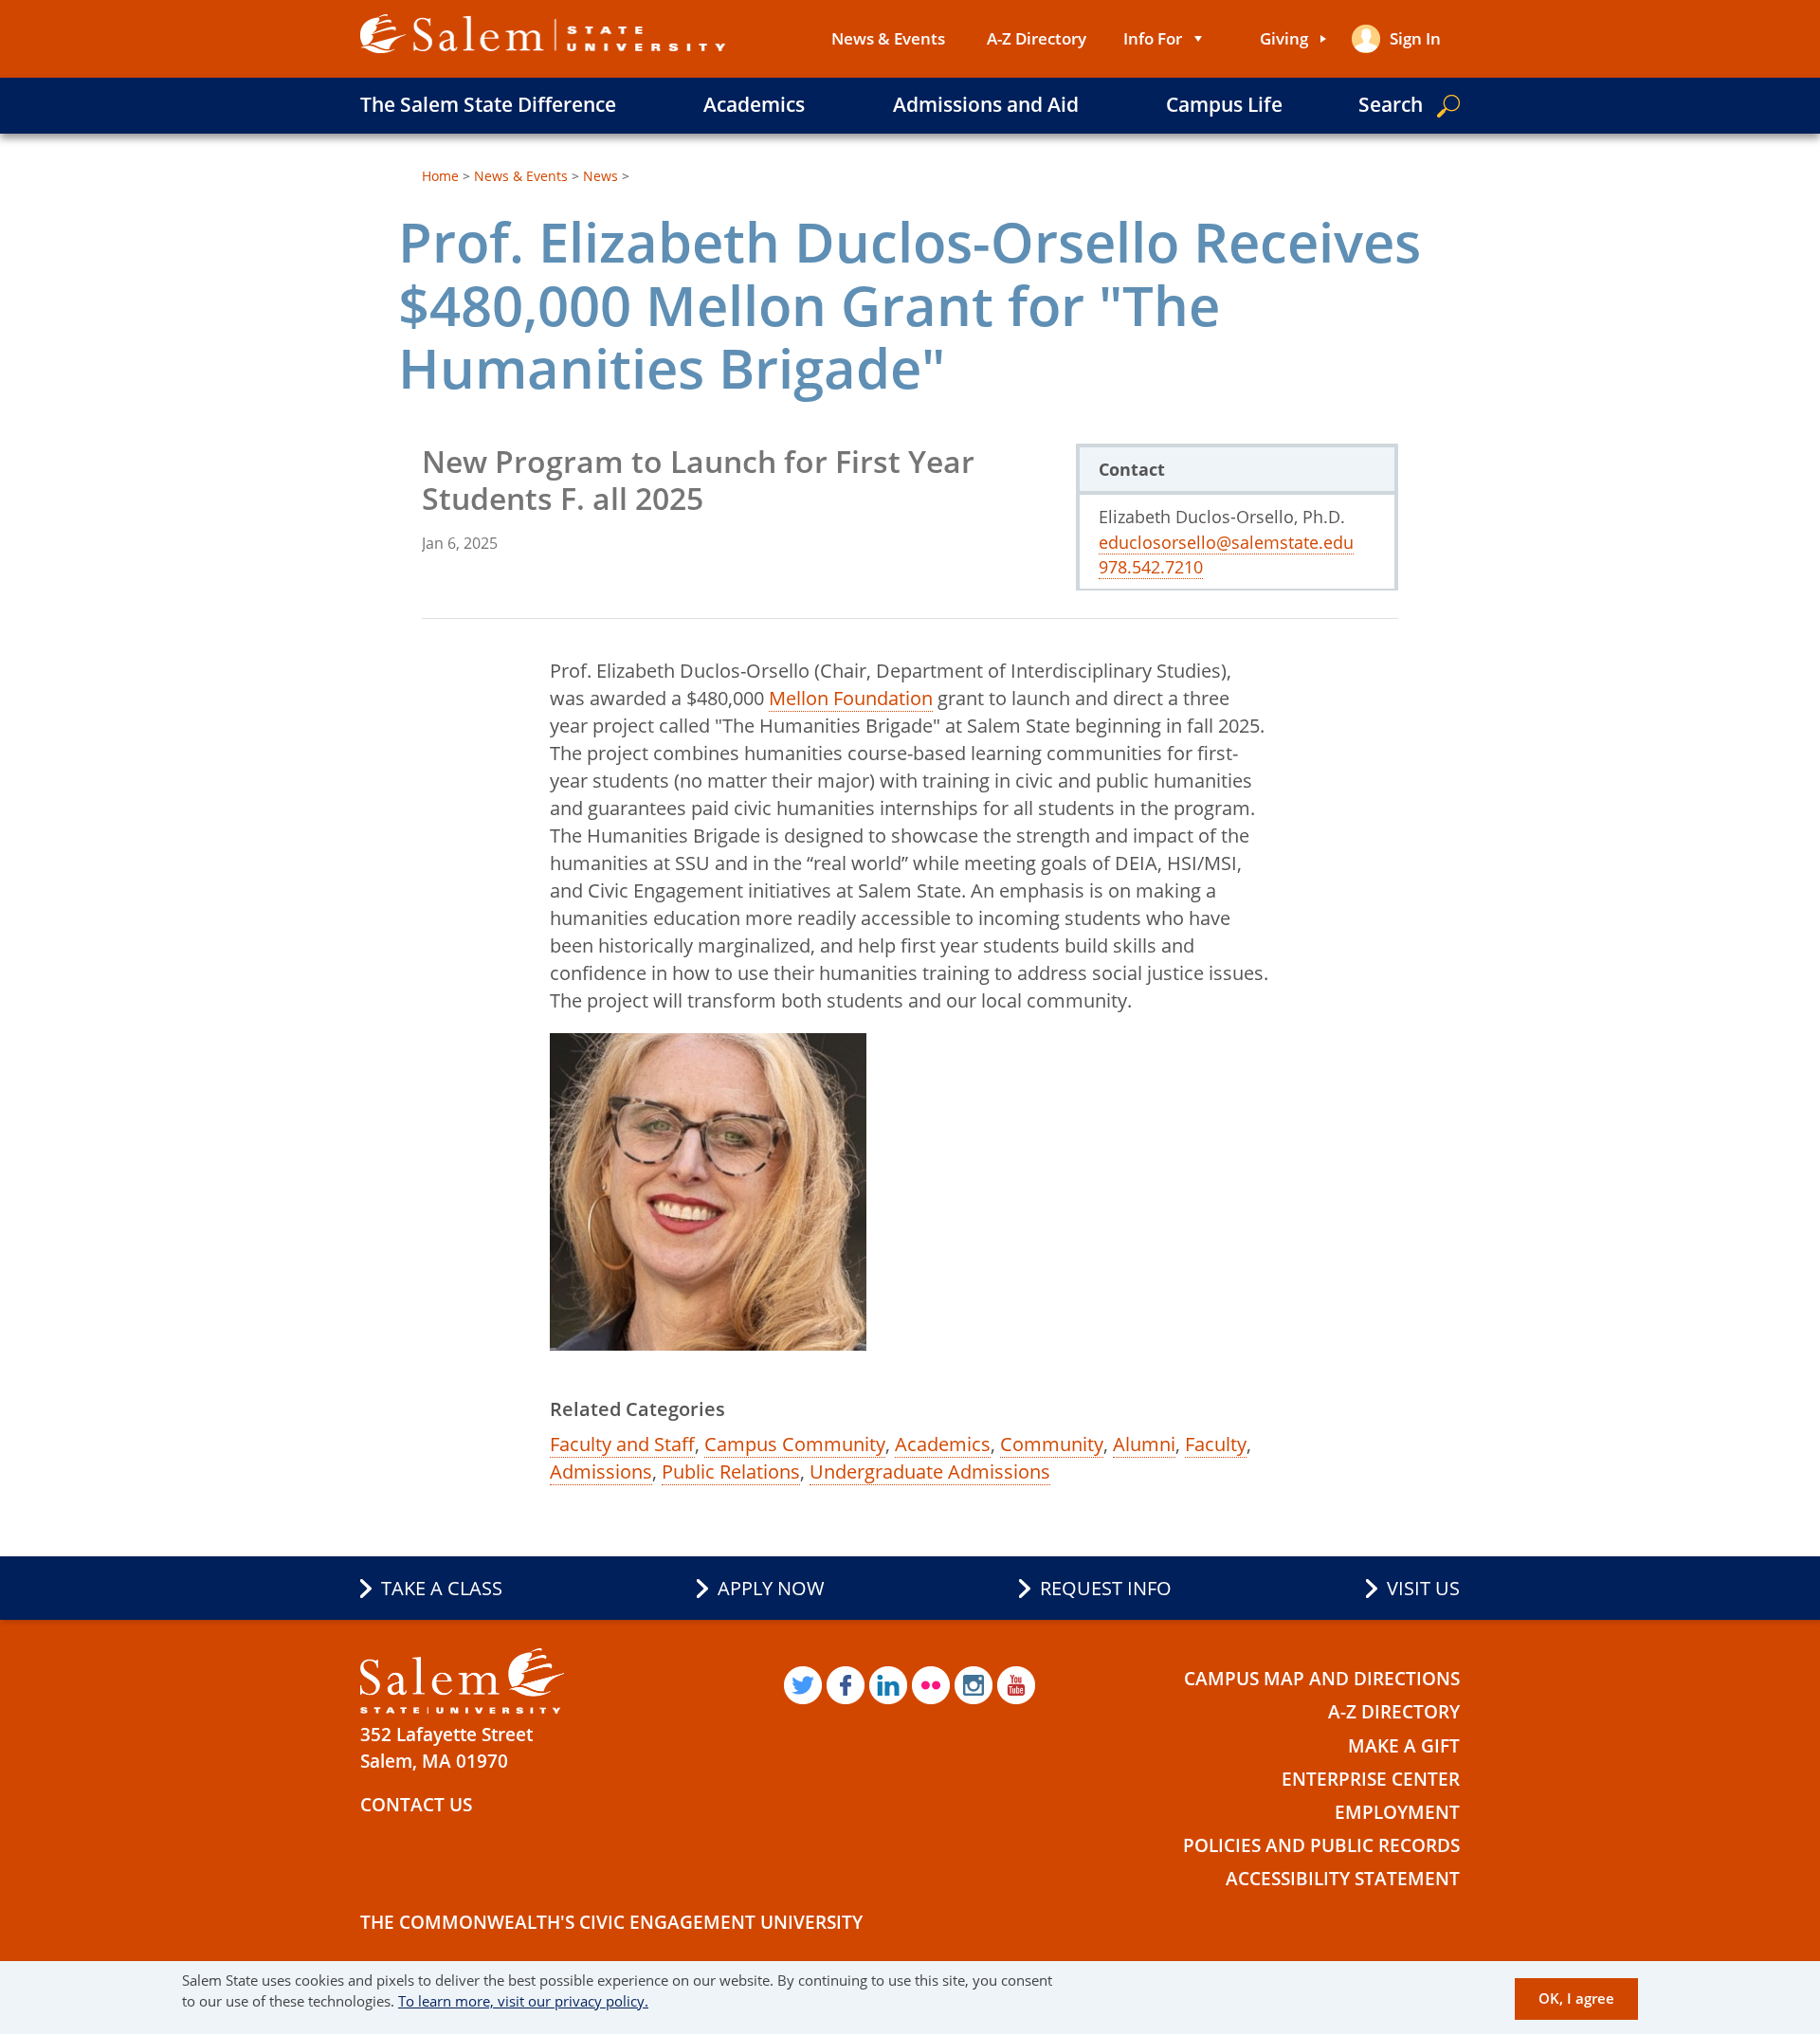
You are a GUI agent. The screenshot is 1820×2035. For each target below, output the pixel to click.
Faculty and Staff (622, 1444)
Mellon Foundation (851, 698)
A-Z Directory (1037, 38)
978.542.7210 (1151, 567)
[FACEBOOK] (846, 1685)
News (601, 176)
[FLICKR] (931, 1685)
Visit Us (1423, 1588)
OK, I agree (1576, 1999)
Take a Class (442, 1588)
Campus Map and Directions (1322, 1679)
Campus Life (1224, 104)
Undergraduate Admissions (930, 1472)
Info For (1153, 38)
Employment (1397, 1812)
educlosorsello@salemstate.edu (1226, 542)
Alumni (1144, 1444)
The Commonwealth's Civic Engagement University (611, 1922)
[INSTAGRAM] (974, 1685)
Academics (754, 104)
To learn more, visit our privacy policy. (523, 2002)
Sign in (1415, 38)
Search (1391, 104)
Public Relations (731, 1472)
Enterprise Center (1371, 1779)
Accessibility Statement (1343, 1879)
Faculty (1216, 1444)
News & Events (888, 38)
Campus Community (795, 1444)
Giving (1284, 38)
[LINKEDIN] (888, 1685)
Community (1052, 1444)
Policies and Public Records (1321, 1845)
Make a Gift (1404, 1746)
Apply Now (771, 1588)
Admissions (601, 1472)
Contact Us (416, 1805)
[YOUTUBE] (1016, 1685)
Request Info (1106, 1588)
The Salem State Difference (488, 104)
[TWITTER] (803, 1685)
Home (440, 176)
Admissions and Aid (986, 104)
